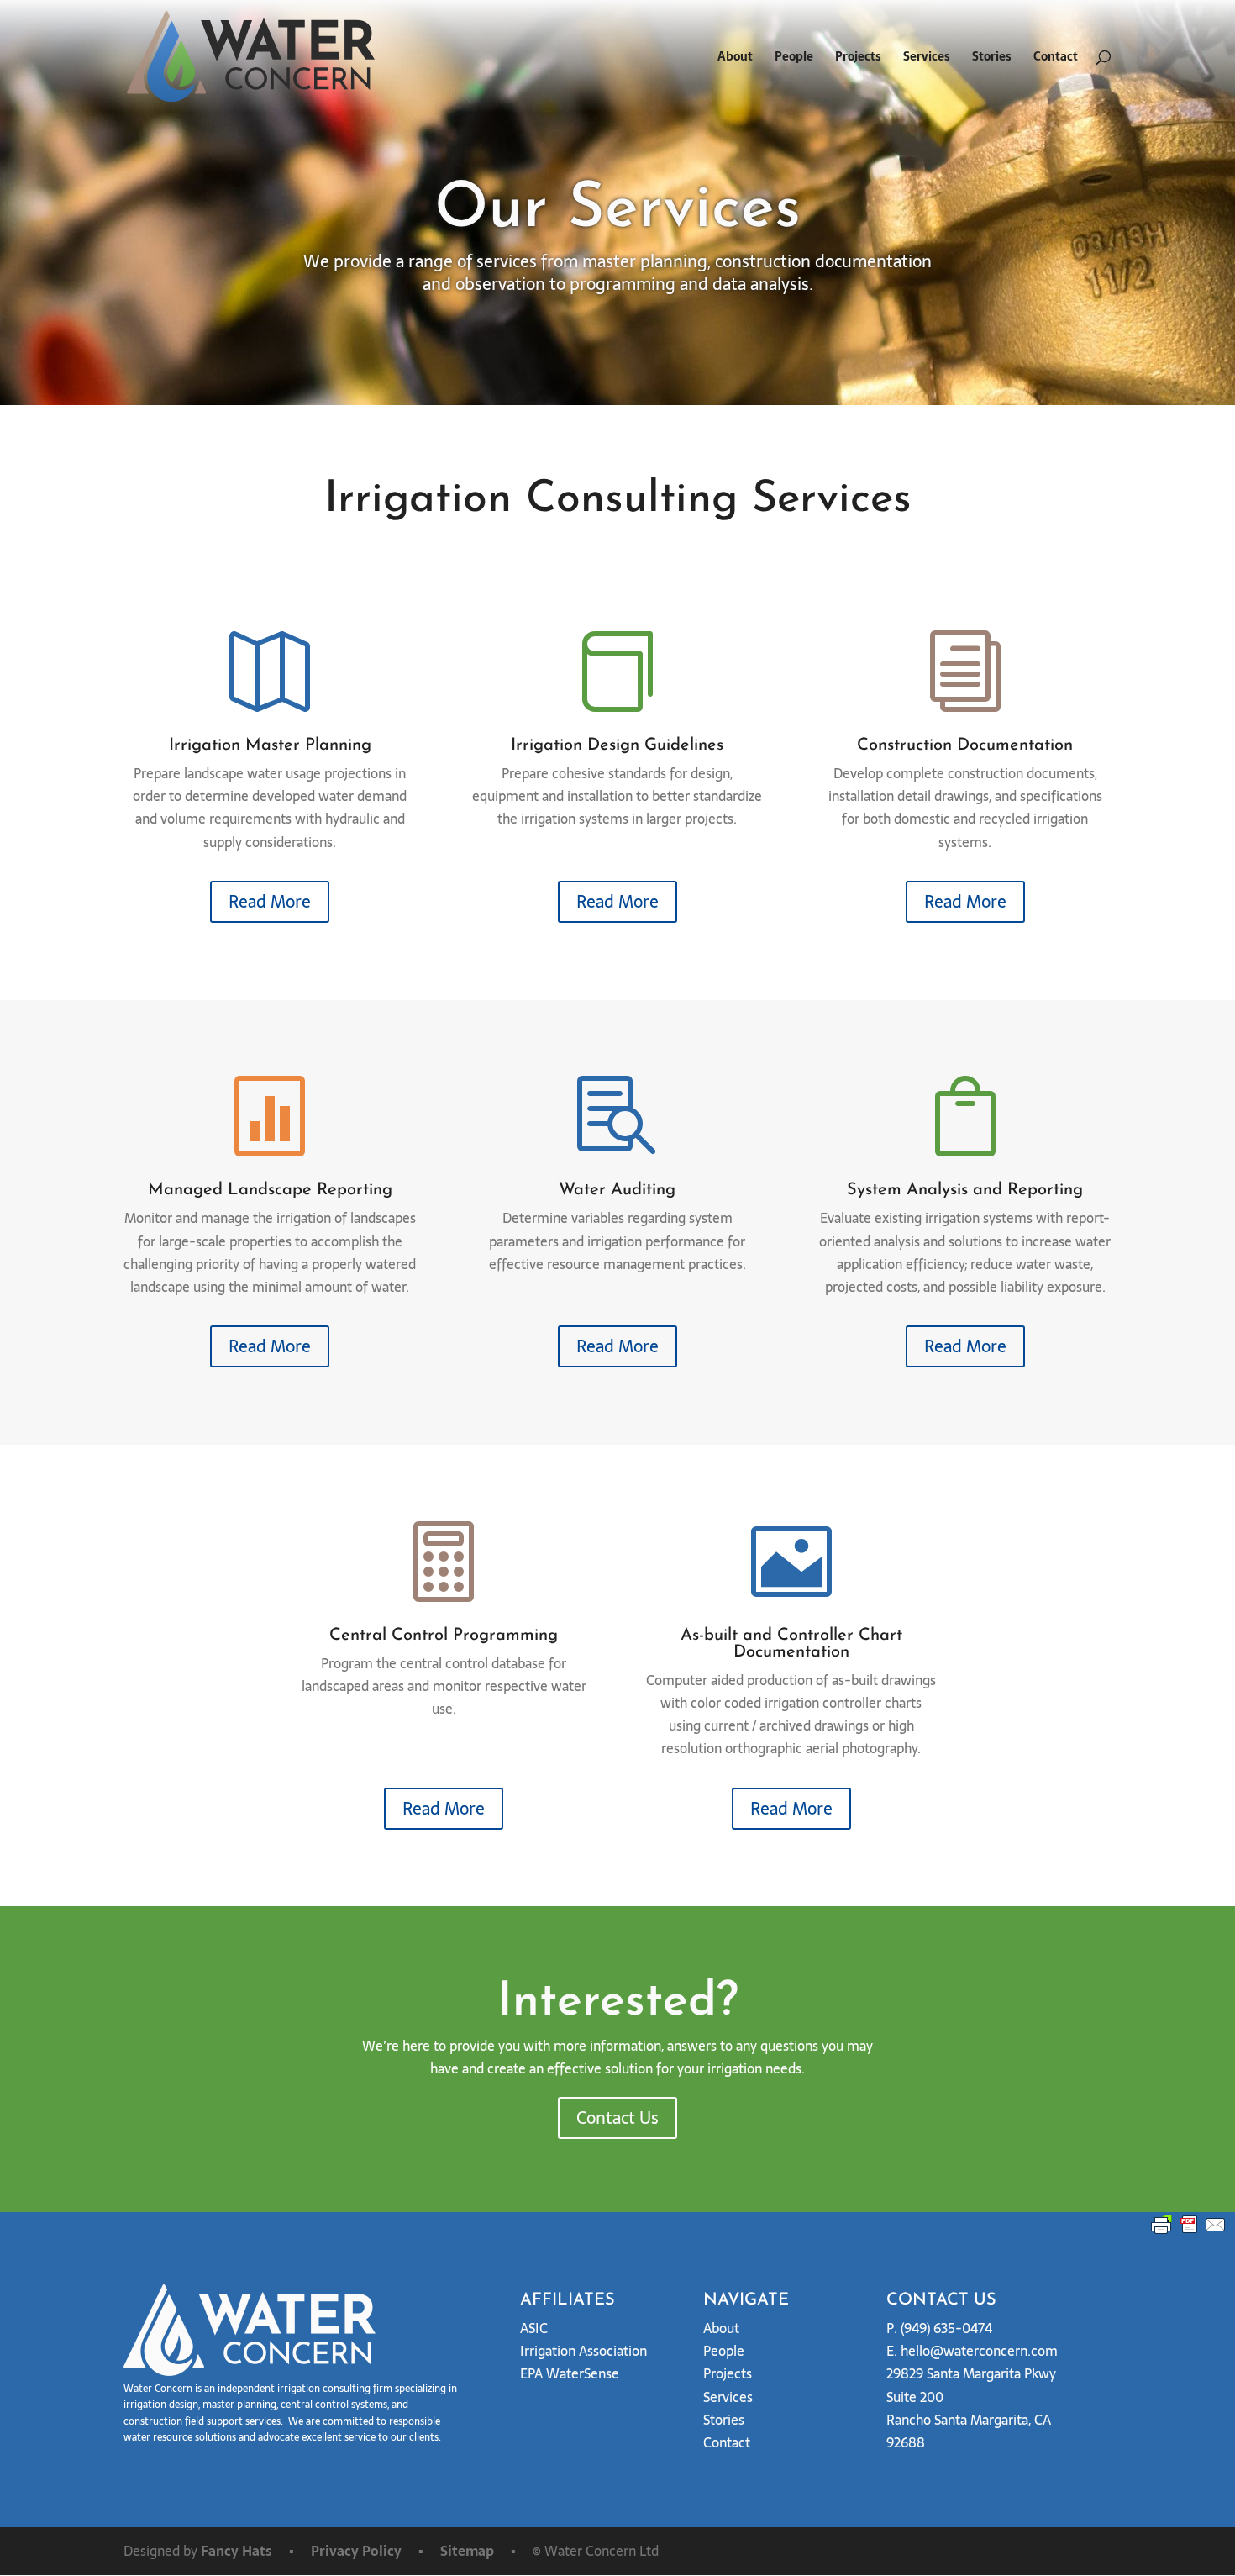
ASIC (534, 2328)
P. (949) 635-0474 (939, 2328)
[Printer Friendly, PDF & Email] (1189, 2224)
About (735, 58)
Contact (1056, 58)
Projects (858, 58)
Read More (270, 902)
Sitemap (467, 2551)
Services (927, 58)
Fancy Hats (236, 2551)
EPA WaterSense (570, 2373)
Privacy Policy (356, 2551)
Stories (992, 58)
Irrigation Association (583, 2351)
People (794, 58)
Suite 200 (915, 2397)
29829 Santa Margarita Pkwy (971, 2373)
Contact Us (617, 2118)
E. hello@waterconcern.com (972, 2351)
